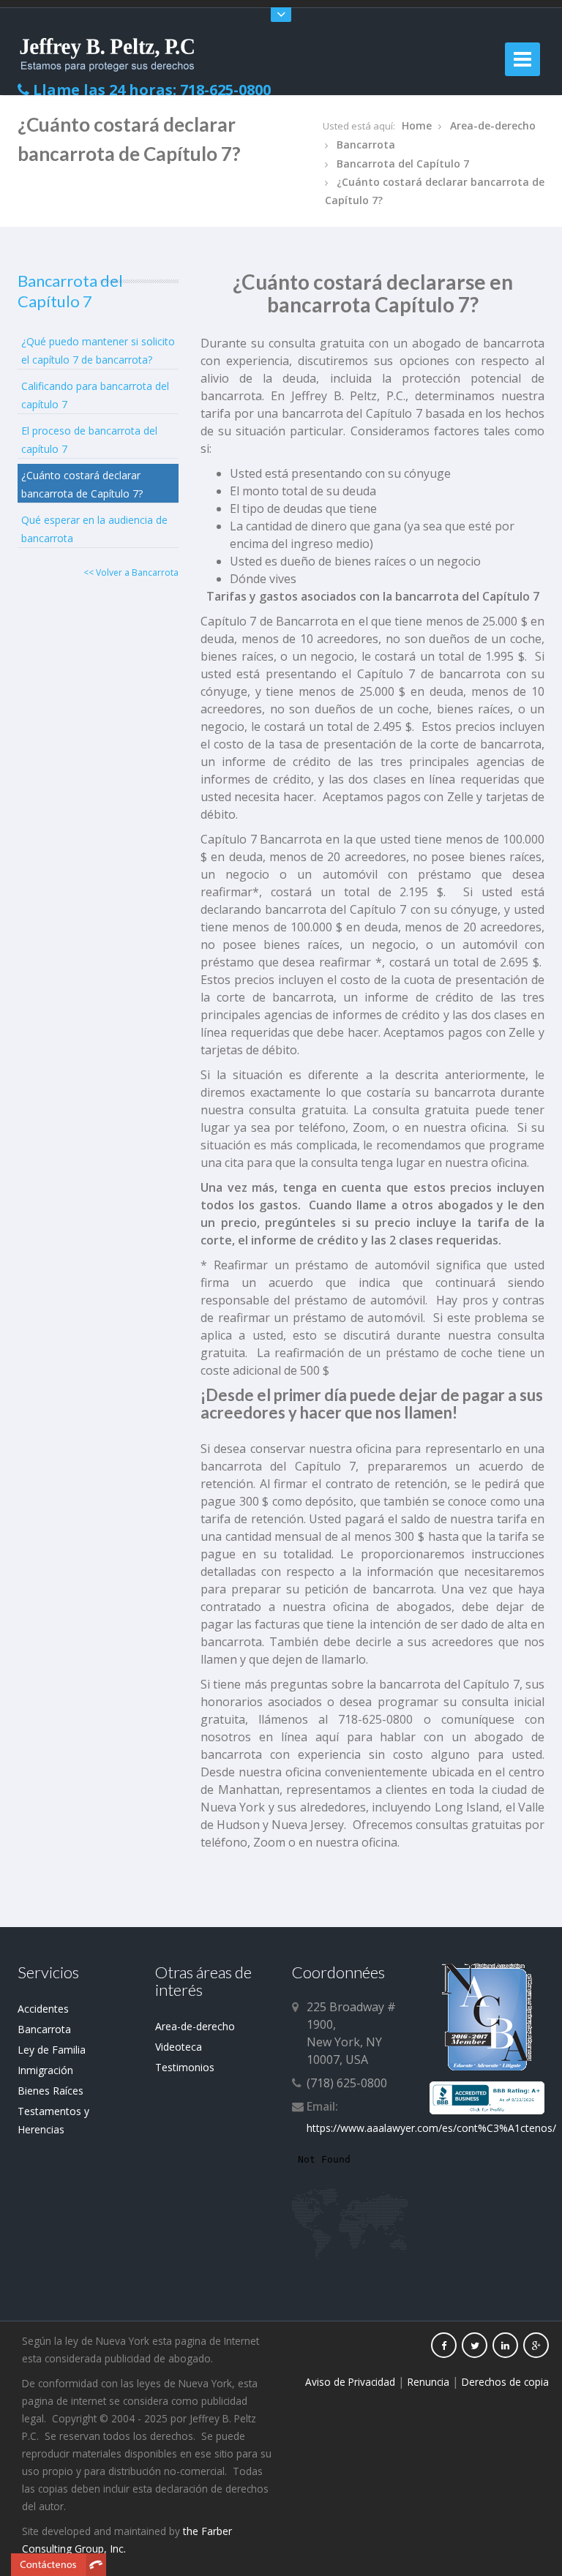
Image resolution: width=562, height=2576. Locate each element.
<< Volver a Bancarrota (131, 572)
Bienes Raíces (50, 2091)
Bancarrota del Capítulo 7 (403, 164)
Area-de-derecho (493, 125)
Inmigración (45, 2070)
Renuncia (428, 2382)
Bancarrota (366, 144)
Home (417, 125)
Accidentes (43, 2009)
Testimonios (185, 2067)
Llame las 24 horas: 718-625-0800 (150, 90)
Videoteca (179, 2047)
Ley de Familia (52, 2050)
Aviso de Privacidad (350, 2382)
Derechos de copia (505, 2382)
